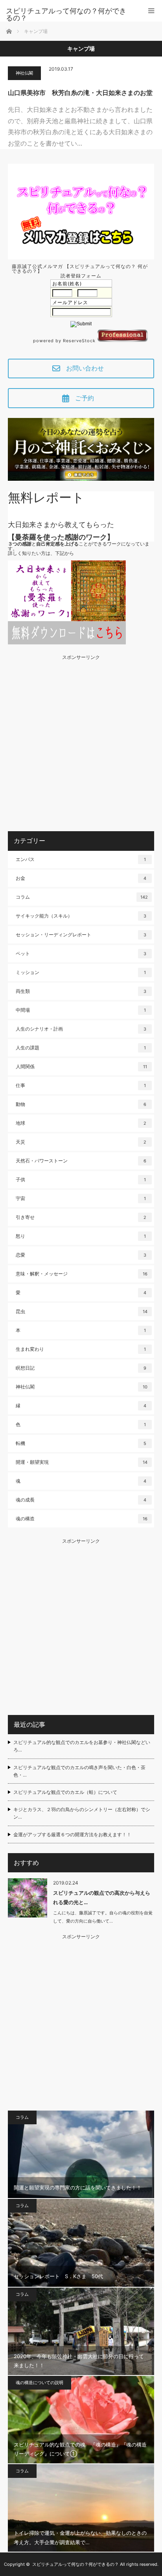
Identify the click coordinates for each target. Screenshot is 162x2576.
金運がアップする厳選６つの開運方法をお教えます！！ (72, 1834)
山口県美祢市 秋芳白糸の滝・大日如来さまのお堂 (80, 93)
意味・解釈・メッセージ (82, 1274)
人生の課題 (81, 1048)
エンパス (81, 859)
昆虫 (82, 1311)
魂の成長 (81, 1500)
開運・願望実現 (82, 1462)
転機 (81, 1443)
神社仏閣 (24, 73)
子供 (81, 1179)
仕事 (81, 1085)
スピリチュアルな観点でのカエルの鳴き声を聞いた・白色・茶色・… (79, 1771)
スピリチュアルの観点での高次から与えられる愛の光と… (102, 1897)
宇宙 (81, 1198)
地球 (81, 1123)
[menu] (151, 11)
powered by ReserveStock (65, 341)
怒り (81, 1236)
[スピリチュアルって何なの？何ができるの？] (69, 15)
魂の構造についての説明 (40, 2383)
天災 (81, 1142)
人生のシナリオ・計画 (81, 1029)
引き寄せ (81, 1217)
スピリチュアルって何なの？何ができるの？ (75, 2564)
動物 (81, 1104)
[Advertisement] (81, 741)
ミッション (81, 972)
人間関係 (81, 1066)
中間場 (81, 1010)
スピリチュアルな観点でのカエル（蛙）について (65, 1792)
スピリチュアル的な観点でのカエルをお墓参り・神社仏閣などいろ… (82, 1746)
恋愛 (81, 1255)
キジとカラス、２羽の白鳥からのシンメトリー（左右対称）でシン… (82, 1813)
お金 (81, 878)
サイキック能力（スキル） (81, 916)
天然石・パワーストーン (81, 1161)
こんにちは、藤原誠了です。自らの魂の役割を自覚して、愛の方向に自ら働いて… (103, 1917)
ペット (81, 953)
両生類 (81, 991)
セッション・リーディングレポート (81, 935)
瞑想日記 (81, 1368)
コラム (82, 897)
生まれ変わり (81, 1349)
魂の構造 (82, 1519)
